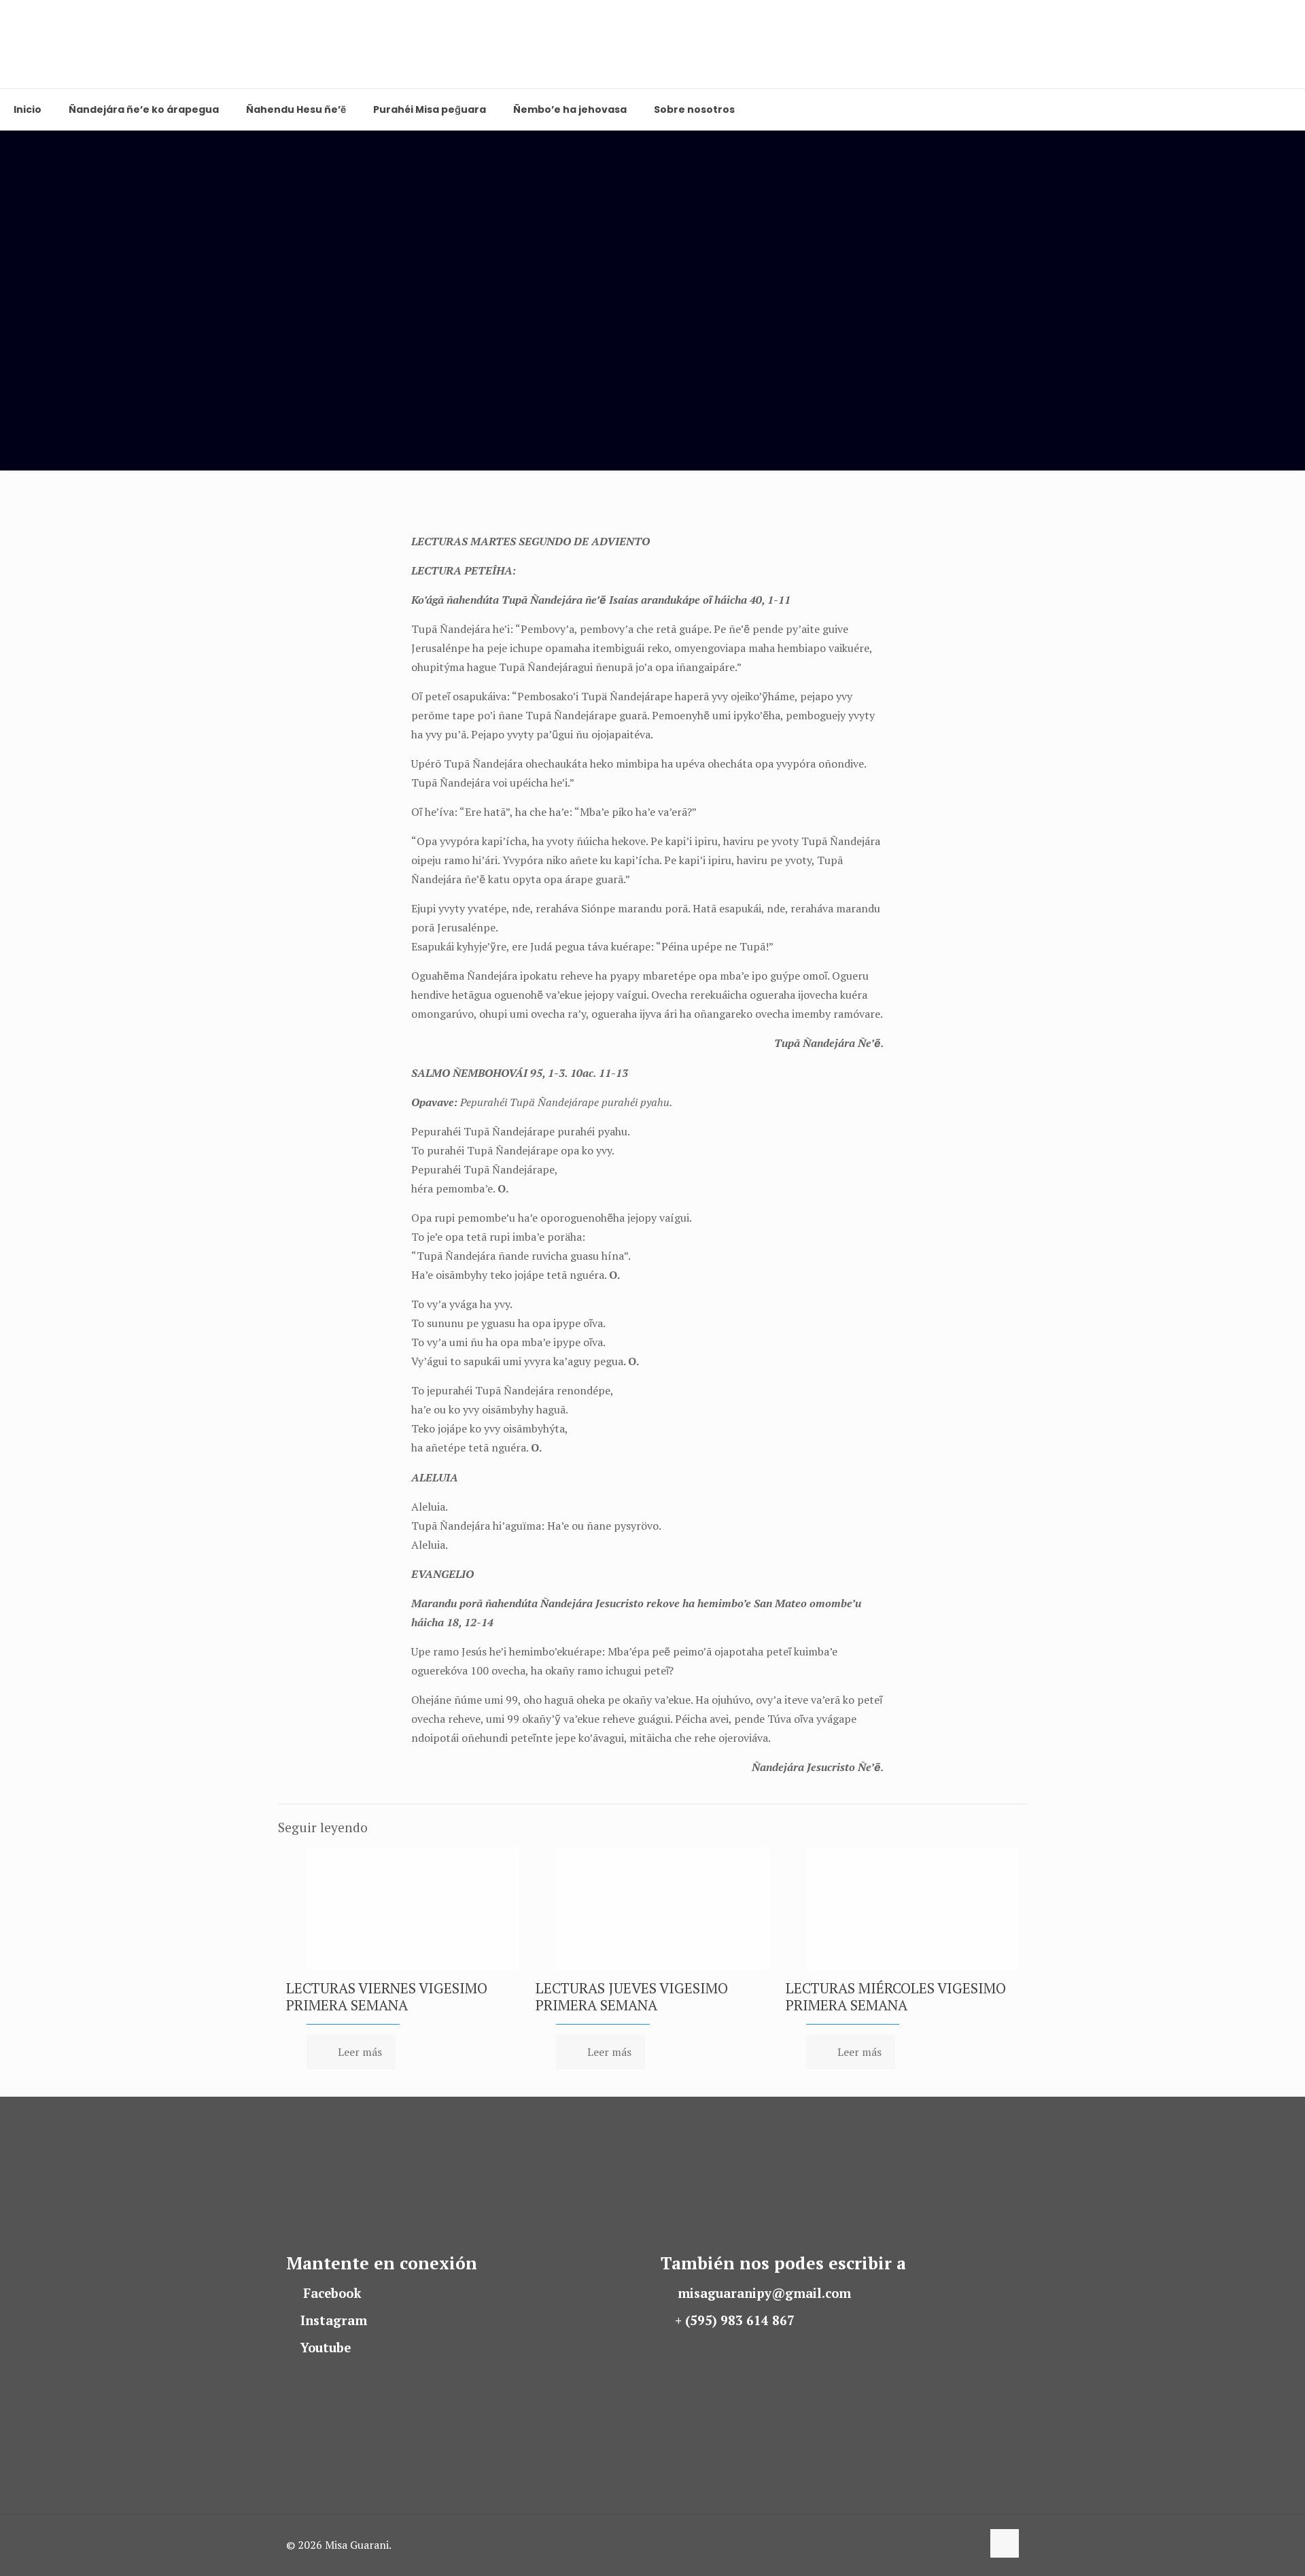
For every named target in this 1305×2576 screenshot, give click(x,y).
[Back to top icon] (1005, 2543)
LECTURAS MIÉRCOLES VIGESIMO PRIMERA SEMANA (896, 1996)
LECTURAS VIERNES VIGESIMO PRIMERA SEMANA (387, 1996)
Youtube (326, 2348)
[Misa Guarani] (34, 44)
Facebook (332, 2293)
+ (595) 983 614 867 (735, 2320)
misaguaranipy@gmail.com (764, 2293)
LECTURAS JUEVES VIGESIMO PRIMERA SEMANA (632, 1996)
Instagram (334, 2320)
